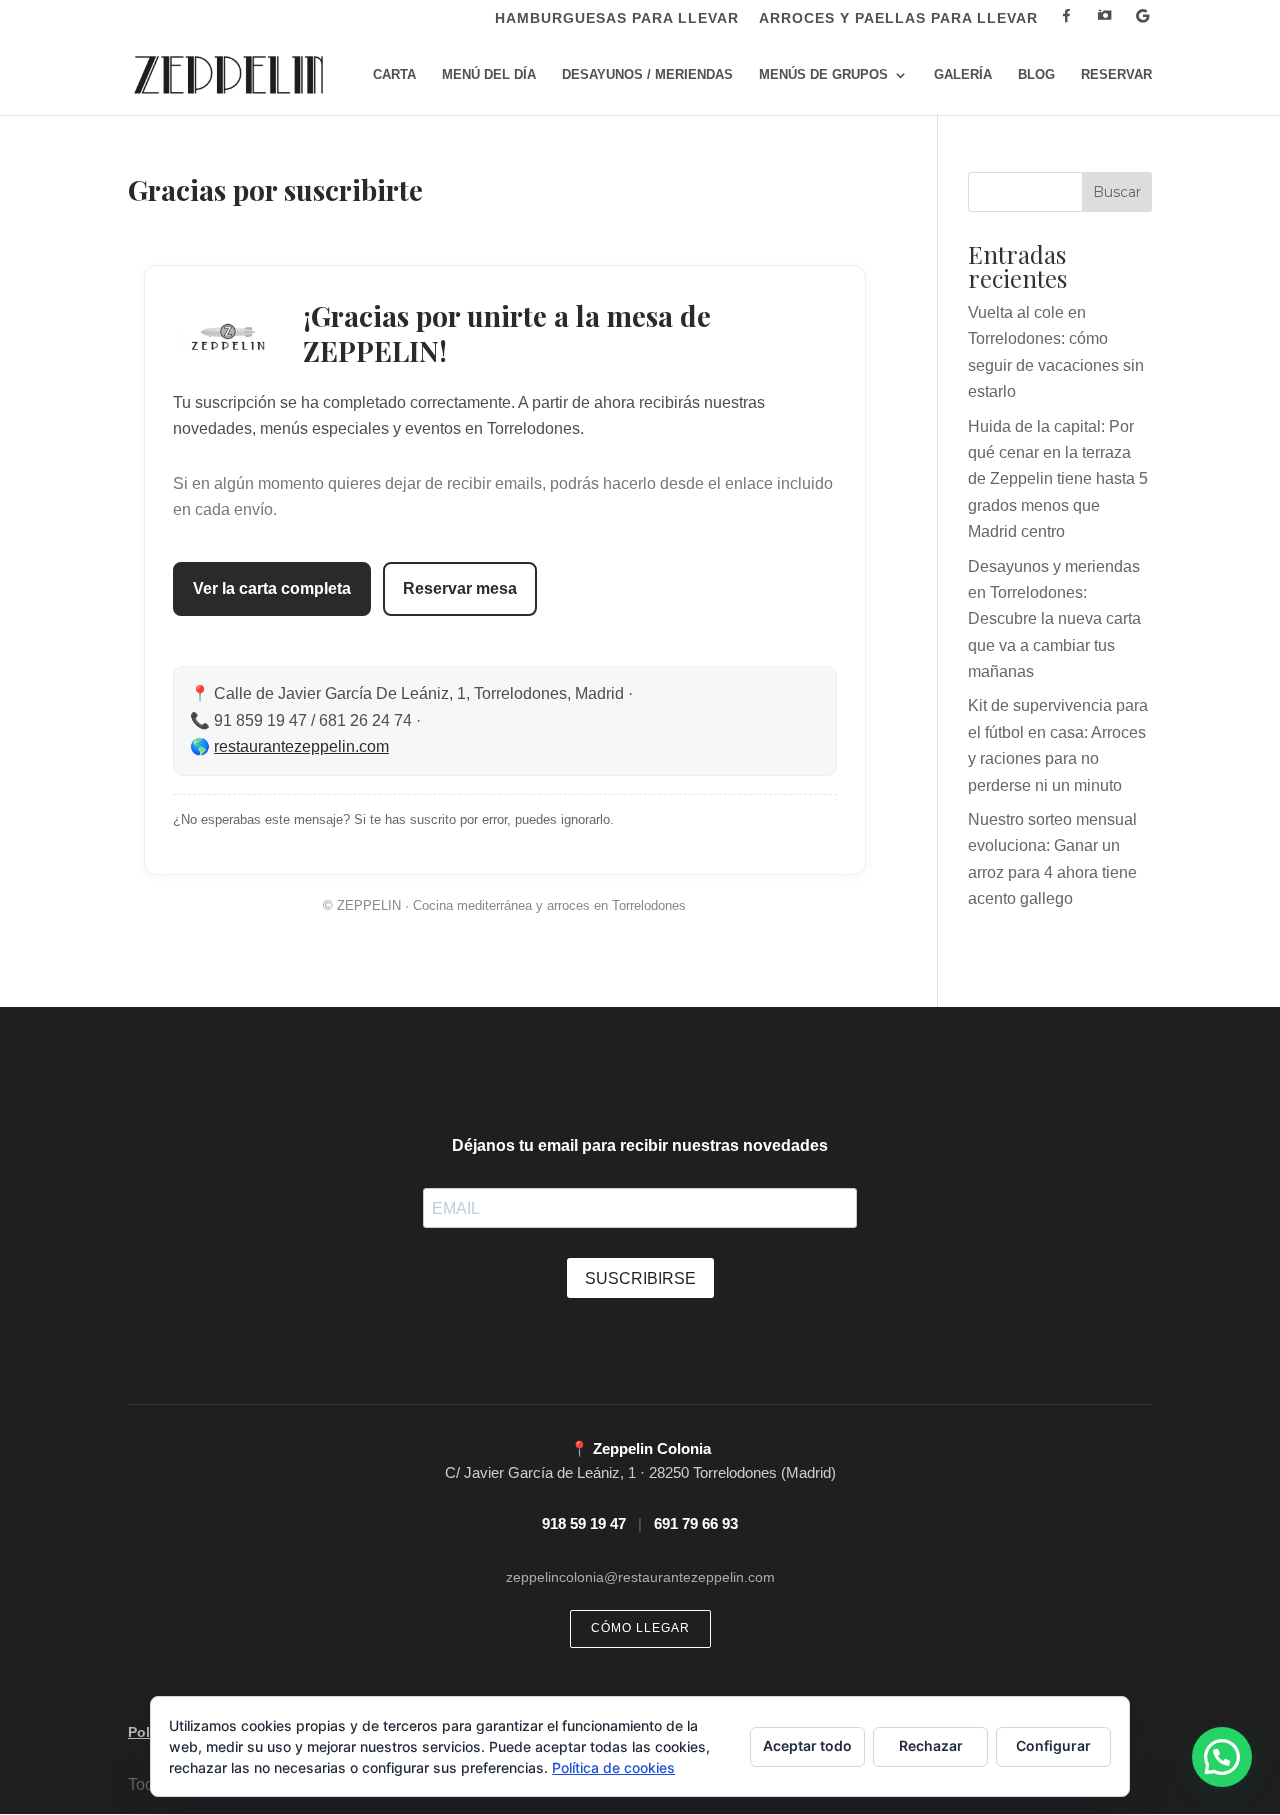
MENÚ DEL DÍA (489, 75)
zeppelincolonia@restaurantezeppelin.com (640, 1577)
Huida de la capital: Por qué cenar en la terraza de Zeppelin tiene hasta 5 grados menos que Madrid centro (1058, 479)
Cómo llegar (640, 1628)
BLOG (1036, 75)
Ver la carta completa (272, 588)
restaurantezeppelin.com (301, 746)
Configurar (1053, 1745)
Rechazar (931, 1745)
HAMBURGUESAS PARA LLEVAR (617, 18)
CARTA (394, 75)
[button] (1222, 1757)
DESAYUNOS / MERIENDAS (647, 75)
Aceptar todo (807, 1745)
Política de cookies (613, 1767)
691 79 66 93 (696, 1523)
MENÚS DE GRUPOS (823, 75)
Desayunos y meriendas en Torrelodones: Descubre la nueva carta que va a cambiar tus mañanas (1054, 619)
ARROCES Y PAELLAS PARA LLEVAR (898, 18)
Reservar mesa (460, 588)
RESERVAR (1116, 75)
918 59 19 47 (584, 1523)
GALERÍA (963, 75)
